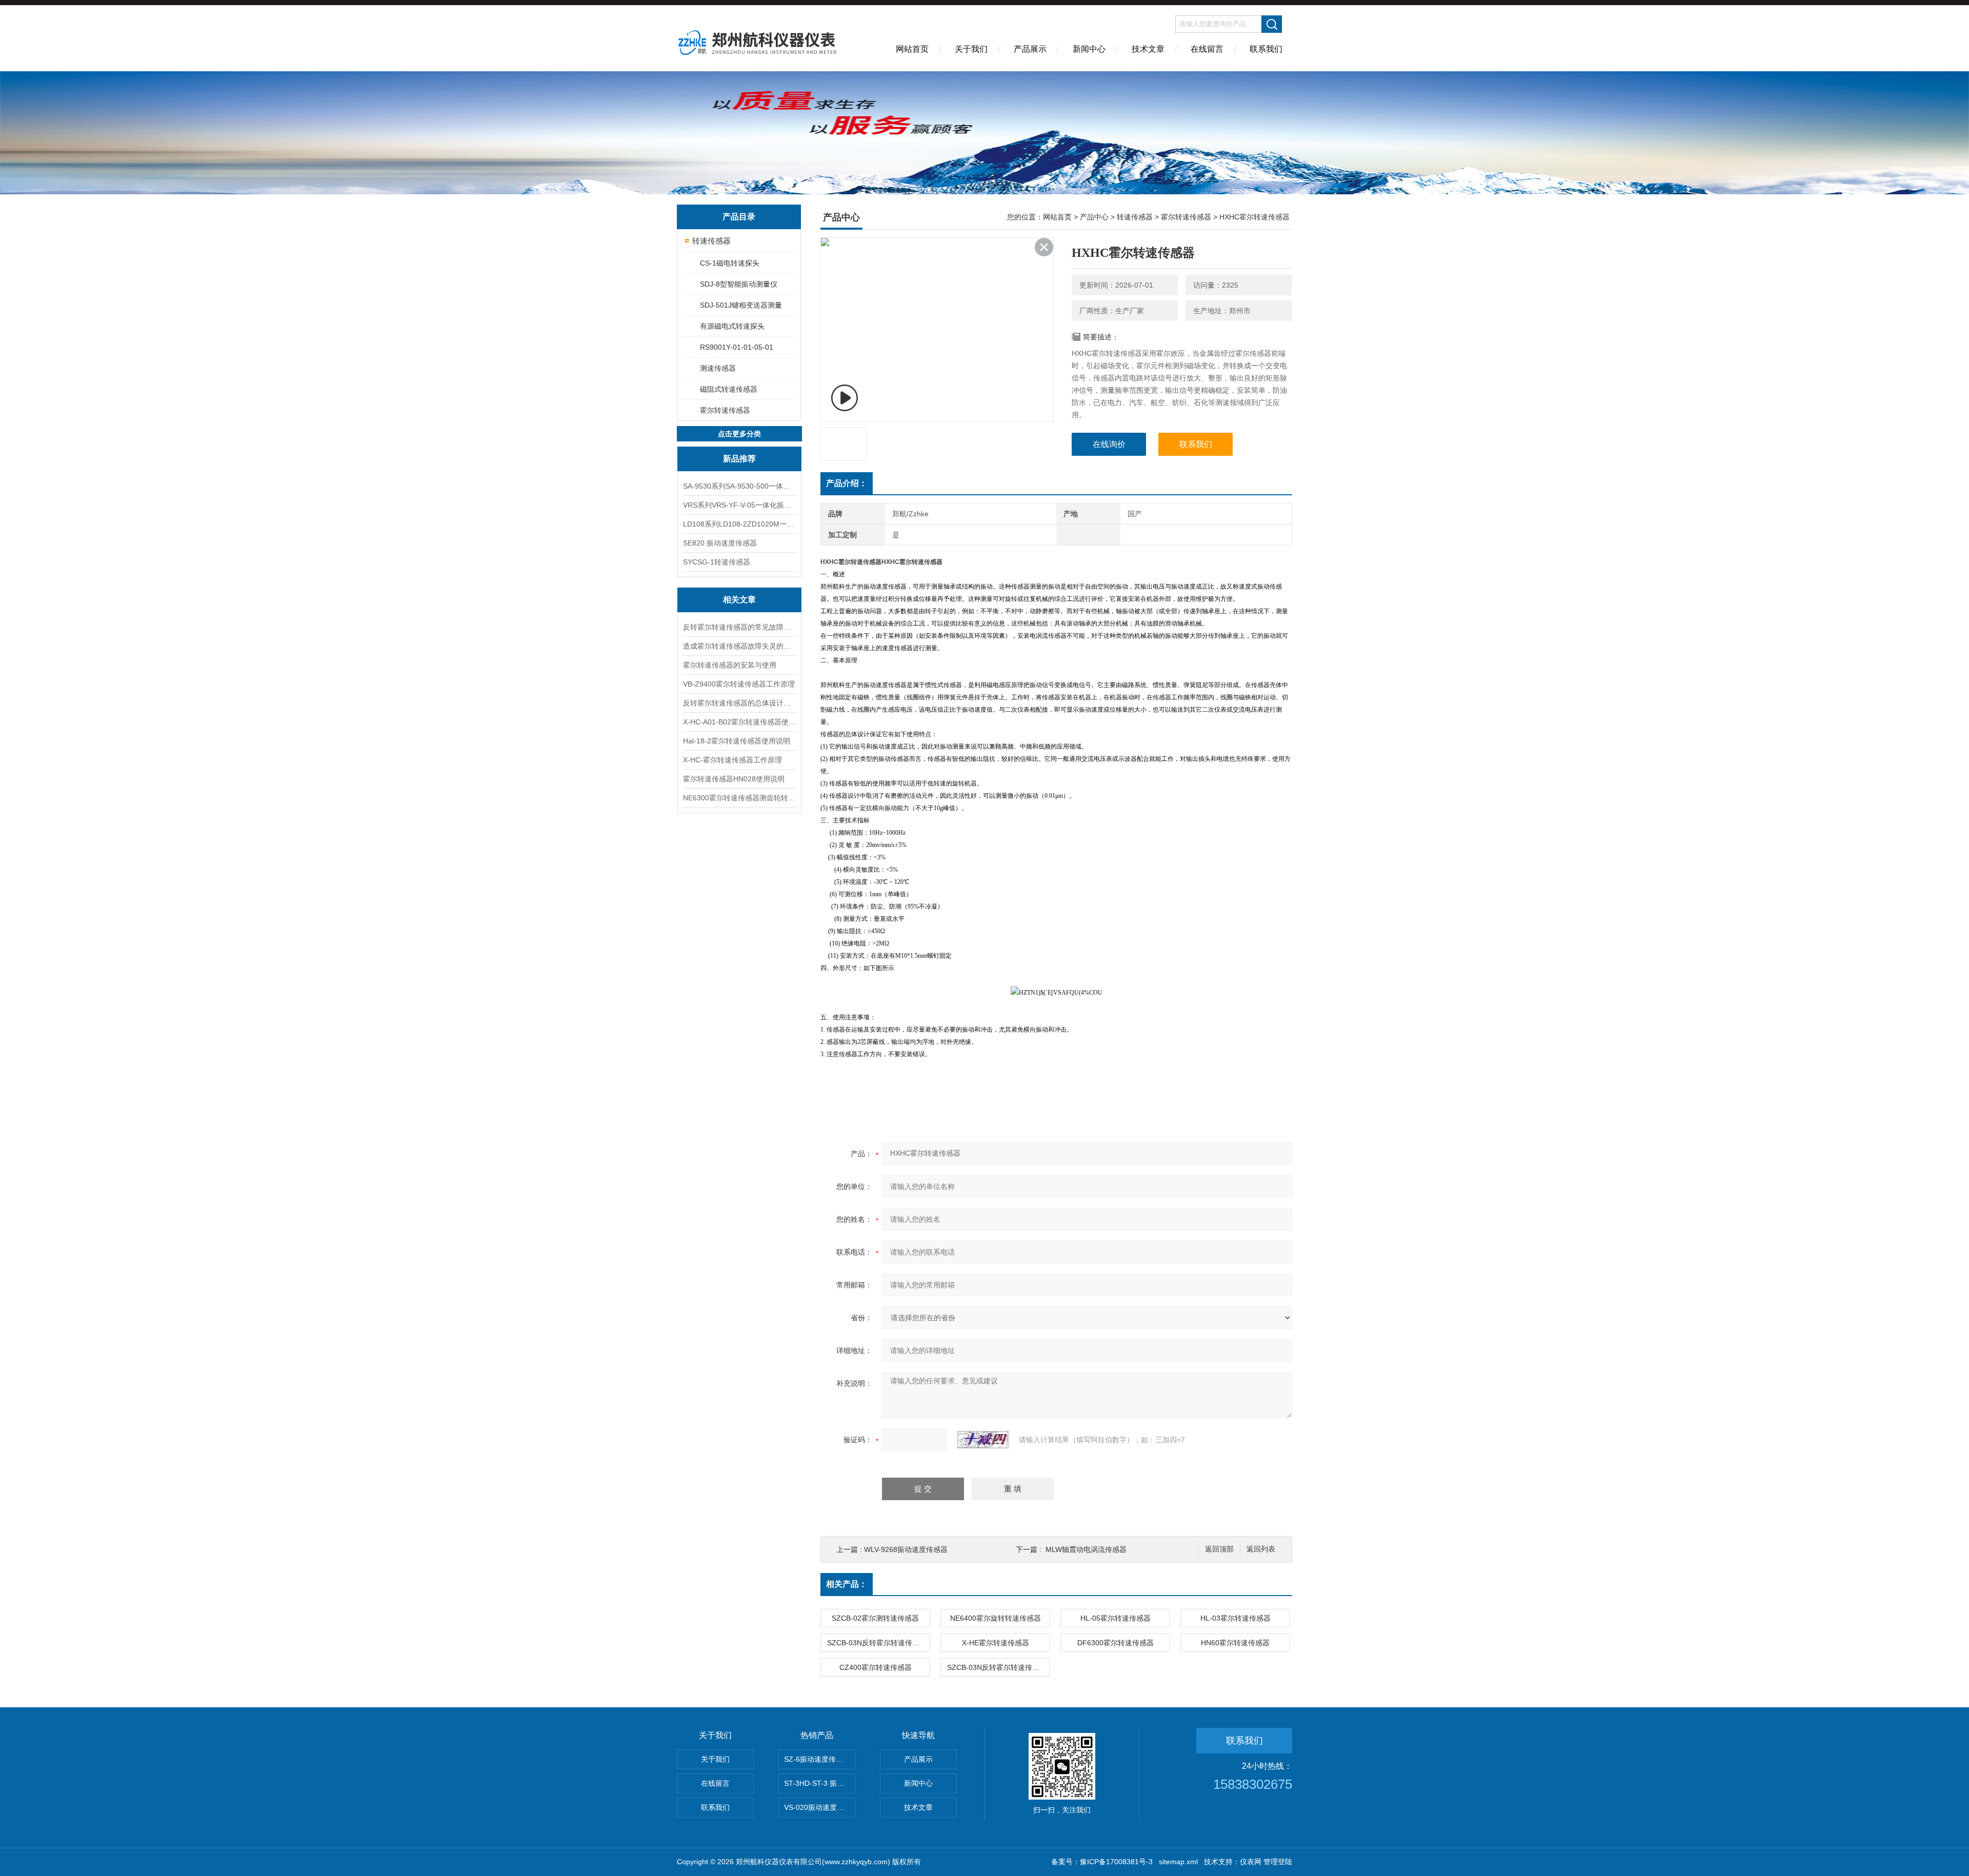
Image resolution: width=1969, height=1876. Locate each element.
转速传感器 (711, 241)
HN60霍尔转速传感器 (1235, 1643)
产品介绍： (847, 483)
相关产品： (847, 1584)
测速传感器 (718, 368)
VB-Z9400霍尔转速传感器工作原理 (739, 684)
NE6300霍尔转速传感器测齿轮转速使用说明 (739, 798)
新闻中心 (1089, 49)
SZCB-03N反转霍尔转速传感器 (877, 1643)
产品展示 (1030, 49)
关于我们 (971, 49)
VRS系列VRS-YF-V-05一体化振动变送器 (739, 505)
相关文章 (739, 600)
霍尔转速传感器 (725, 410)
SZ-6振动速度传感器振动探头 (820, 1759)
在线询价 (1109, 444)
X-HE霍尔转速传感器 (996, 1643)
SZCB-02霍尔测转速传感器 (875, 1618)
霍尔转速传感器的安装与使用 (730, 665)
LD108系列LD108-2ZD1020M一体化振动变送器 (739, 524)
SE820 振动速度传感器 (720, 543)
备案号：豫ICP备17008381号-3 (1102, 1862)
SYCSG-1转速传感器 (717, 562)
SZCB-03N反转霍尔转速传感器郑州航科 (998, 1667)
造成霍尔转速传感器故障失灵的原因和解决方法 (739, 646)
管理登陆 (1278, 1862)
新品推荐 (739, 459)
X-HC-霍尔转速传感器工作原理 (732, 760)
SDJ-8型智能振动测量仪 (739, 284)
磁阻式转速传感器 (729, 389)
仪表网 (1251, 1862)
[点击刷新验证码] (983, 1440)
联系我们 (1266, 49)
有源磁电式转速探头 (732, 326)
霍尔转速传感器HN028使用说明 (734, 779)
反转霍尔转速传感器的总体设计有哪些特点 (739, 703)
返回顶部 (1219, 1549)
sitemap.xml (1178, 1862)
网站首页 (912, 49)
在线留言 (1207, 49)
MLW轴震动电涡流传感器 (1086, 1549)
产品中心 (1094, 217)
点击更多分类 (739, 434)
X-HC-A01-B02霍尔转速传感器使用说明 (739, 722)
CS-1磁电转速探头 (730, 263)
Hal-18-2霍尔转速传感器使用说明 (737, 741)
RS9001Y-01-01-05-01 (737, 347)
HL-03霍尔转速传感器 (1235, 1618)
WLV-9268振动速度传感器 (906, 1549)
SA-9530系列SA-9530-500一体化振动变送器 (739, 486)
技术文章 (1148, 49)
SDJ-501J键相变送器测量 (741, 305)
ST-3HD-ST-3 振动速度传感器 (820, 1783)
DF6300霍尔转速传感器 (1116, 1643)
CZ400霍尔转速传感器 (876, 1667)
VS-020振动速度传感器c (820, 1807)
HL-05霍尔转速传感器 (1116, 1618)
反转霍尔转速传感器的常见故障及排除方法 (739, 627)
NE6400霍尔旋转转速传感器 (996, 1618)
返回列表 (1261, 1549)
